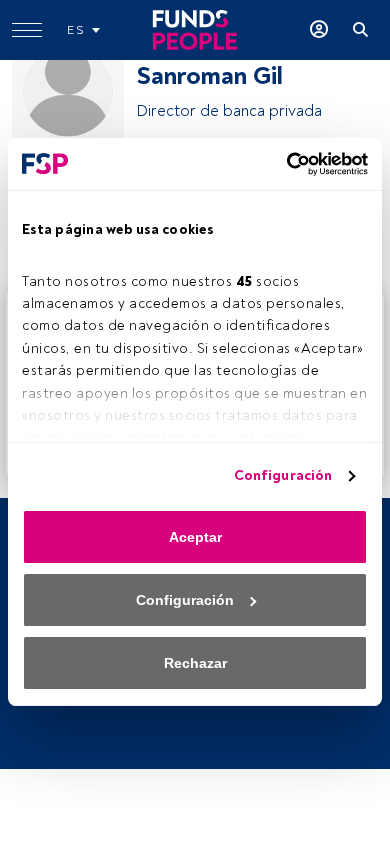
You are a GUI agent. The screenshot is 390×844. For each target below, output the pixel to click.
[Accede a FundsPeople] (319, 30)
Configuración (283, 475)
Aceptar (195, 537)
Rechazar (195, 663)
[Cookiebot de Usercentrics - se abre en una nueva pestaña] (281, 164)
